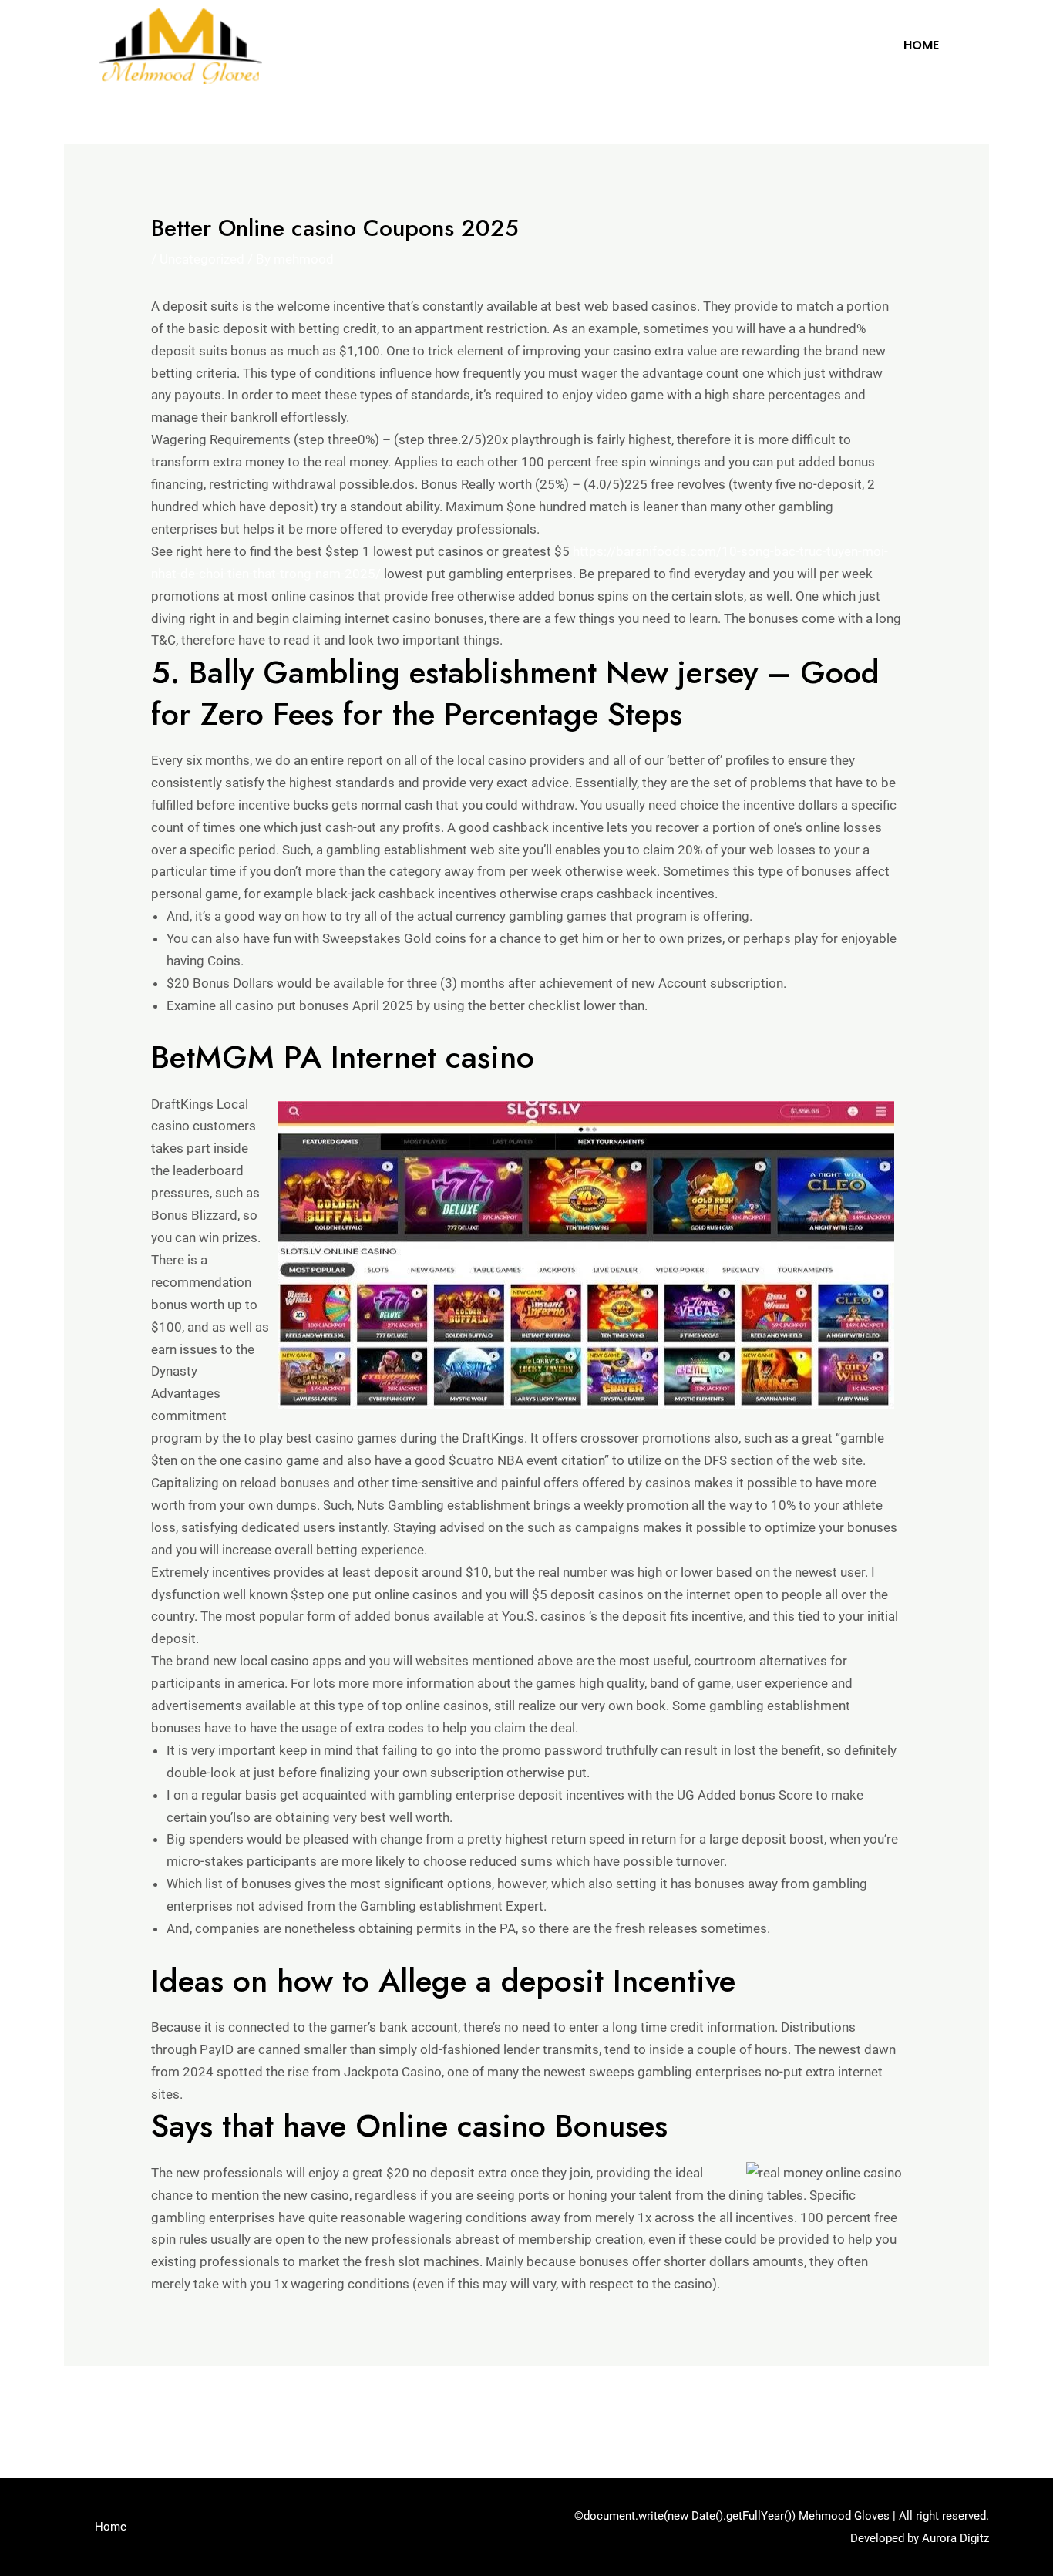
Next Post (950, 2407)
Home (921, 45)
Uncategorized (202, 259)
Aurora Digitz (955, 2538)
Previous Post (114, 2407)
